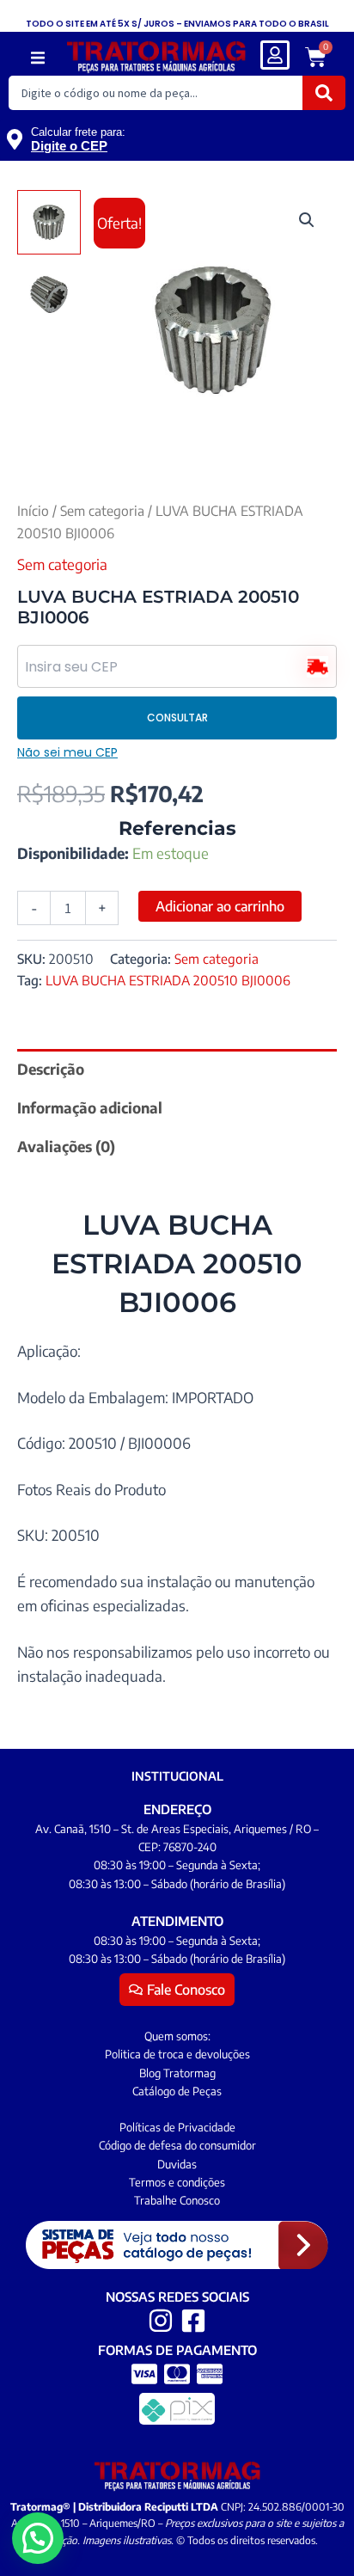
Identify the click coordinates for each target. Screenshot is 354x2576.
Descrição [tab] (51, 1069)
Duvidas (177, 2164)
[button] (38, 58)
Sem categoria (102, 510)
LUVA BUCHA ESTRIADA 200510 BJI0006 (168, 980)
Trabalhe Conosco (177, 2200)
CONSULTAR (177, 718)
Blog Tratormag (177, 2073)
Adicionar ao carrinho (220, 906)
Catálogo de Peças (177, 2091)
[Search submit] (324, 93)
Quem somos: (177, 2036)
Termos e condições (177, 2182)
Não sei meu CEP (67, 752)
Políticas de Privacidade (177, 2127)
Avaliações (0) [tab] (66, 1146)
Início (33, 510)
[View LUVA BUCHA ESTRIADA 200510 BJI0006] (49, 222)
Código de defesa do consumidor (177, 2145)
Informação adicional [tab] (90, 1107)
